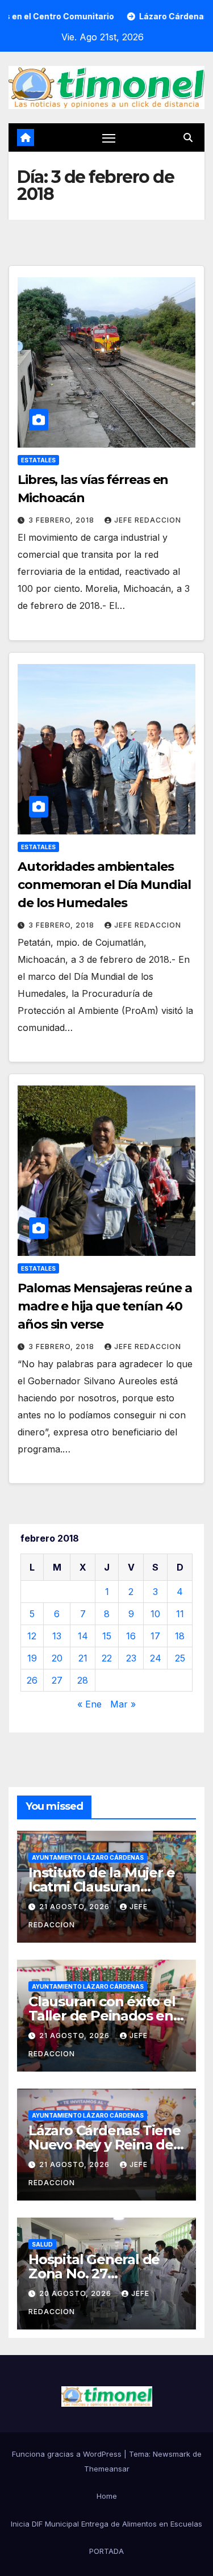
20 (57, 1658)
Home (107, 2496)
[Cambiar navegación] (109, 138)
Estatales (38, 460)
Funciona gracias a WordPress (68, 2454)
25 (180, 1658)
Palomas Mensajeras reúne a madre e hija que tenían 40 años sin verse (105, 1306)
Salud (42, 2244)
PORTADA (106, 2551)
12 (32, 1636)
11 (180, 1614)
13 (57, 1636)
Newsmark (172, 2454)
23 (131, 1658)
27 (57, 1680)
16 (131, 1636)
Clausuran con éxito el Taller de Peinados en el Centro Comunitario (102, 2016)
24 (156, 1658)
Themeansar (107, 2469)
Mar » (123, 1704)
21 (83, 1658)
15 (107, 1636)
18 (180, 1636)
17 (155, 1636)
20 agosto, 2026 (76, 2293)
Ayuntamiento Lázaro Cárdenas (88, 1857)
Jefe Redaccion (148, 520)
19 (32, 1658)
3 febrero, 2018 (62, 520)
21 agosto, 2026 (76, 1907)
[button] (188, 137)
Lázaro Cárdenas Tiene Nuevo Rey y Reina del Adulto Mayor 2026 (105, 2145)
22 (107, 1658)
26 (32, 1680)
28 (83, 1680)
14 (83, 1636)
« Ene (89, 1704)
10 (155, 1614)
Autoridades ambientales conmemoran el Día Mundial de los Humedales (104, 885)
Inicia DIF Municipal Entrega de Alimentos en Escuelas (106, 2524)
